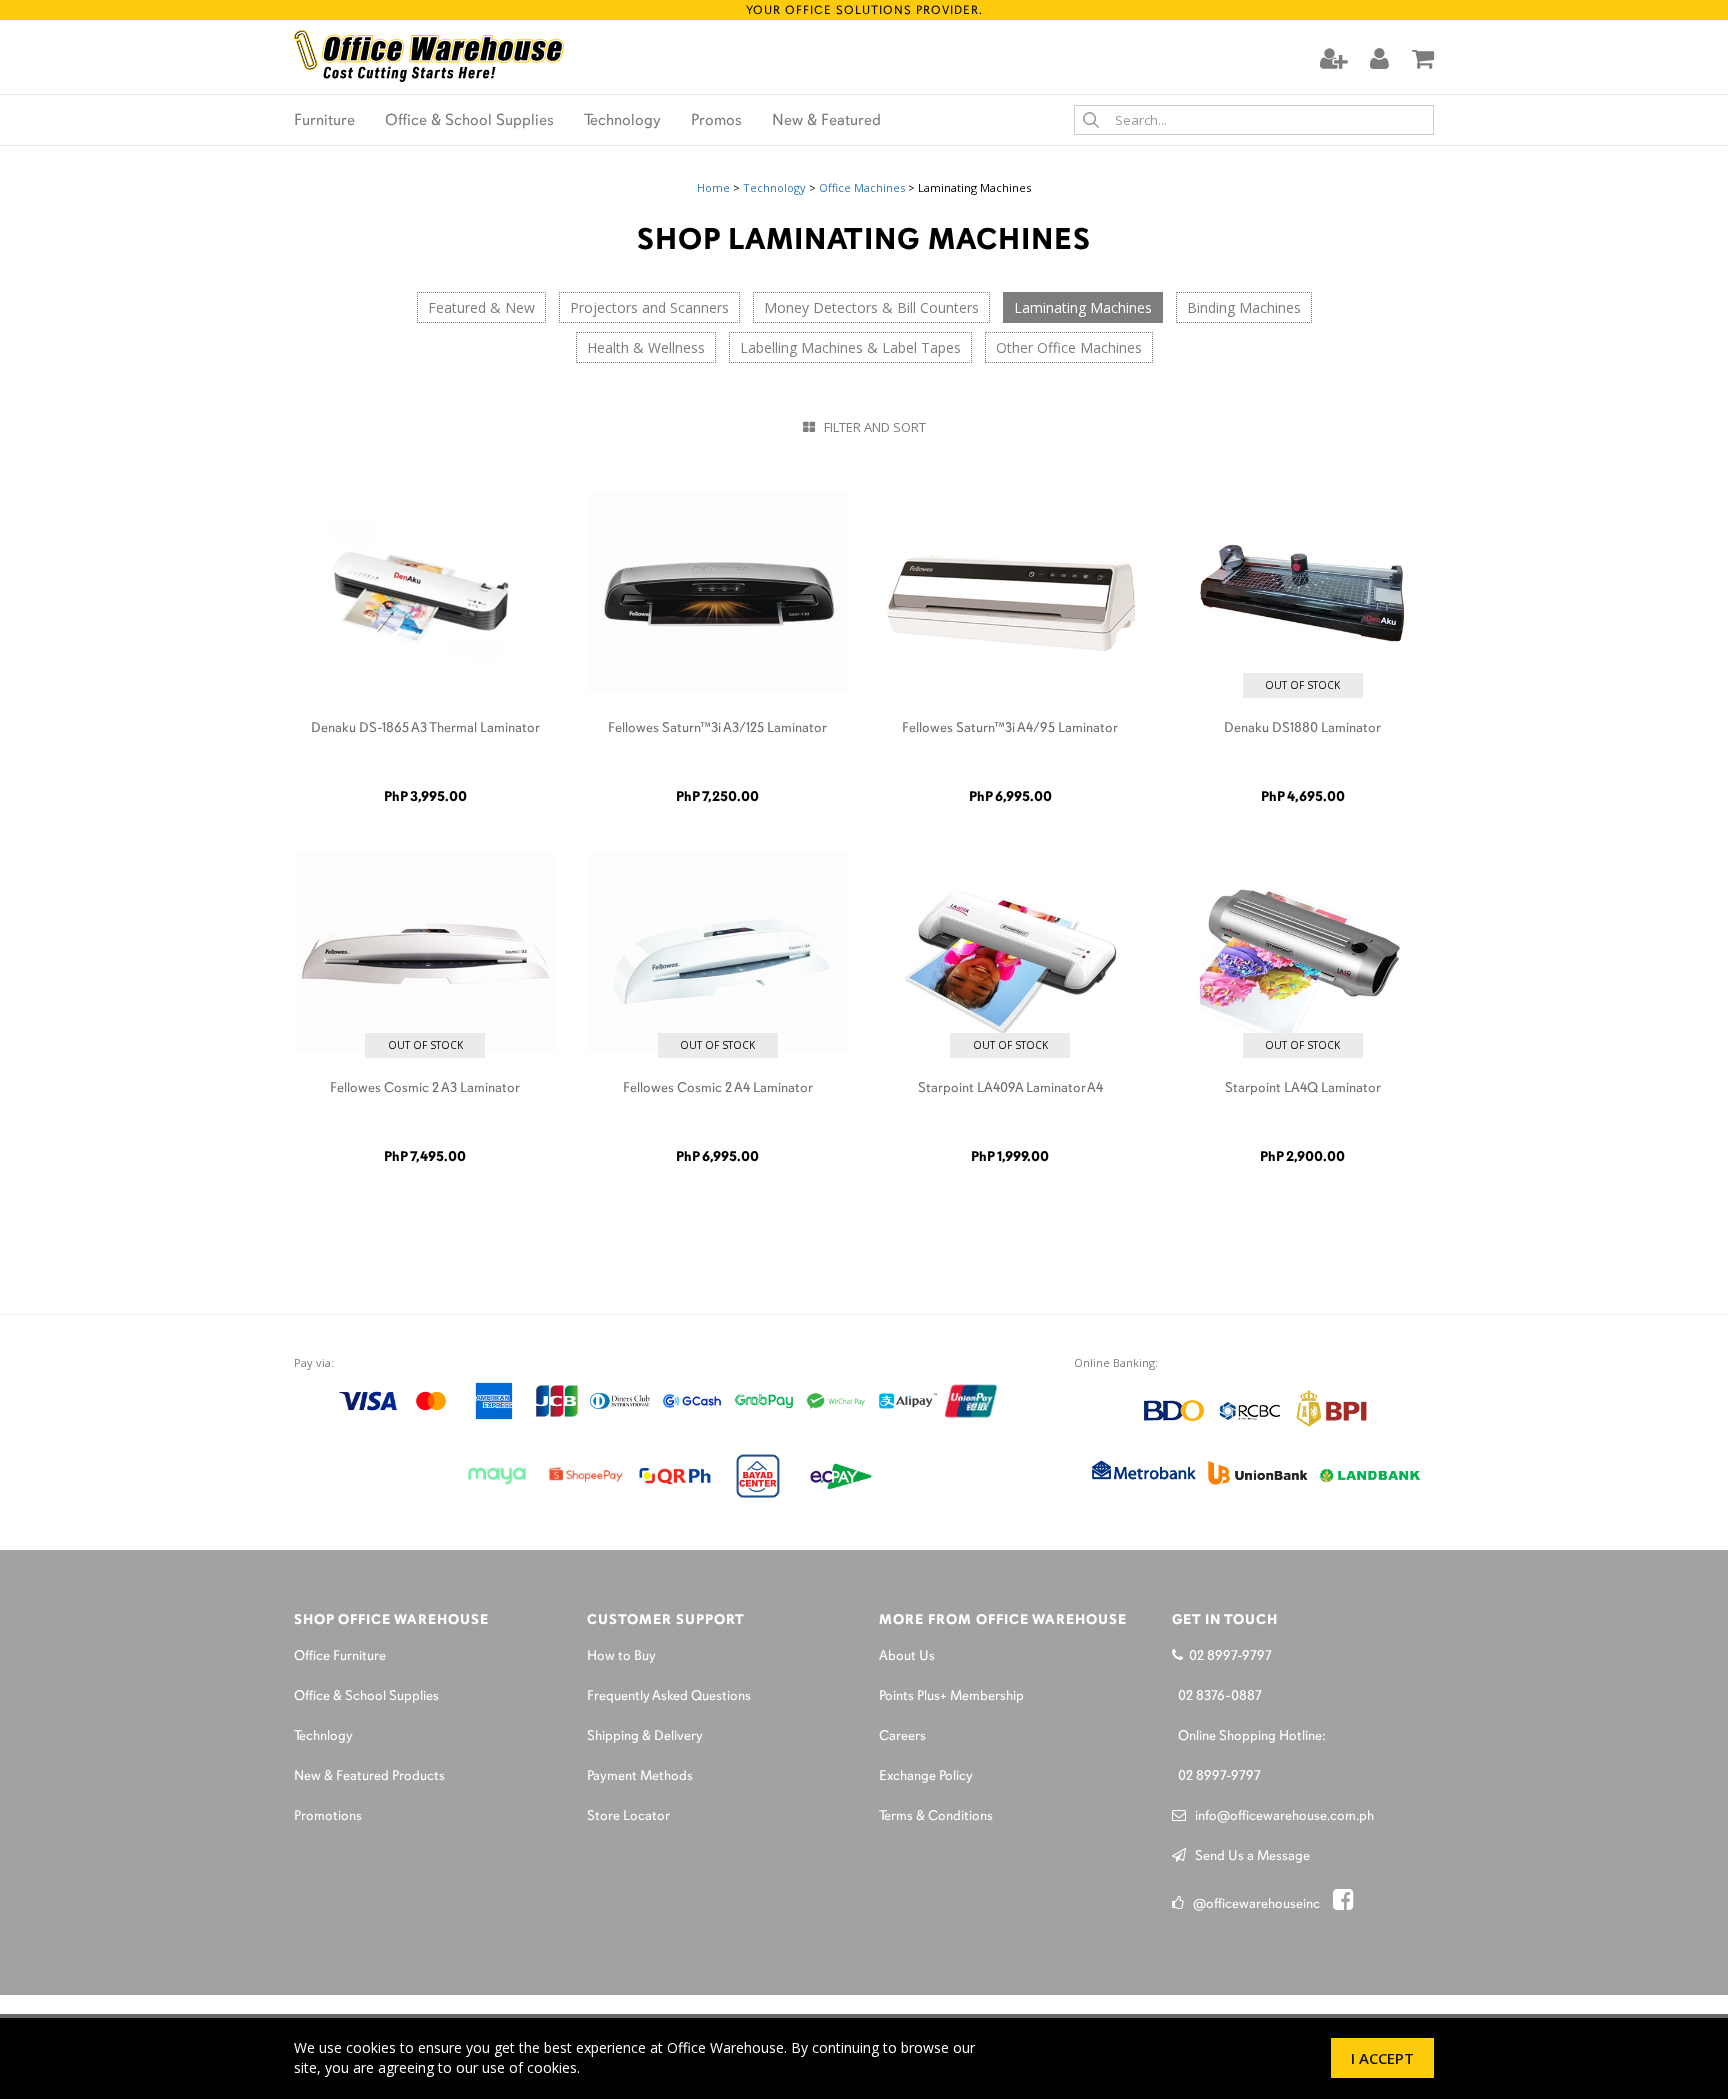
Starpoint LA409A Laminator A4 (1010, 1088)
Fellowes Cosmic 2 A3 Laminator (425, 1088)
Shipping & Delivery (645, 1736)
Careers (902, 1736)
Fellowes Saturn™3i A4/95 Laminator (1010, 728)
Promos (716, 121)
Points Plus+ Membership (951, 1696)
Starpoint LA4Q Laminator (1303, 1088)
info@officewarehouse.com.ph (1280, 1816)
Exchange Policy (926, 1776)
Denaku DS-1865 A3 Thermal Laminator (425, 728)
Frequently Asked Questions (669, 1696)
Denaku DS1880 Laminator (1302, 728)
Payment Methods (640, 1776)
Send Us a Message (1248, 1856)
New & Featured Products (369, 1776)
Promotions (328, 1816)
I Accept (1382, 2058)
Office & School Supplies (469, 121)
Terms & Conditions (936, 1816)
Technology (622, 121)
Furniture (324, 121)
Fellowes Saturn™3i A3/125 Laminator (717, 728)
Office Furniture (340, 1656)
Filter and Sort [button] (870, 427)
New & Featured (826, 121)
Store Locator (628, 1816)
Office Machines (862, 187)
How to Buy (621, 1656)
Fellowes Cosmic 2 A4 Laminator (718, 1088)
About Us (907, 1656)
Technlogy (323, 1736)
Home (713, 187)
